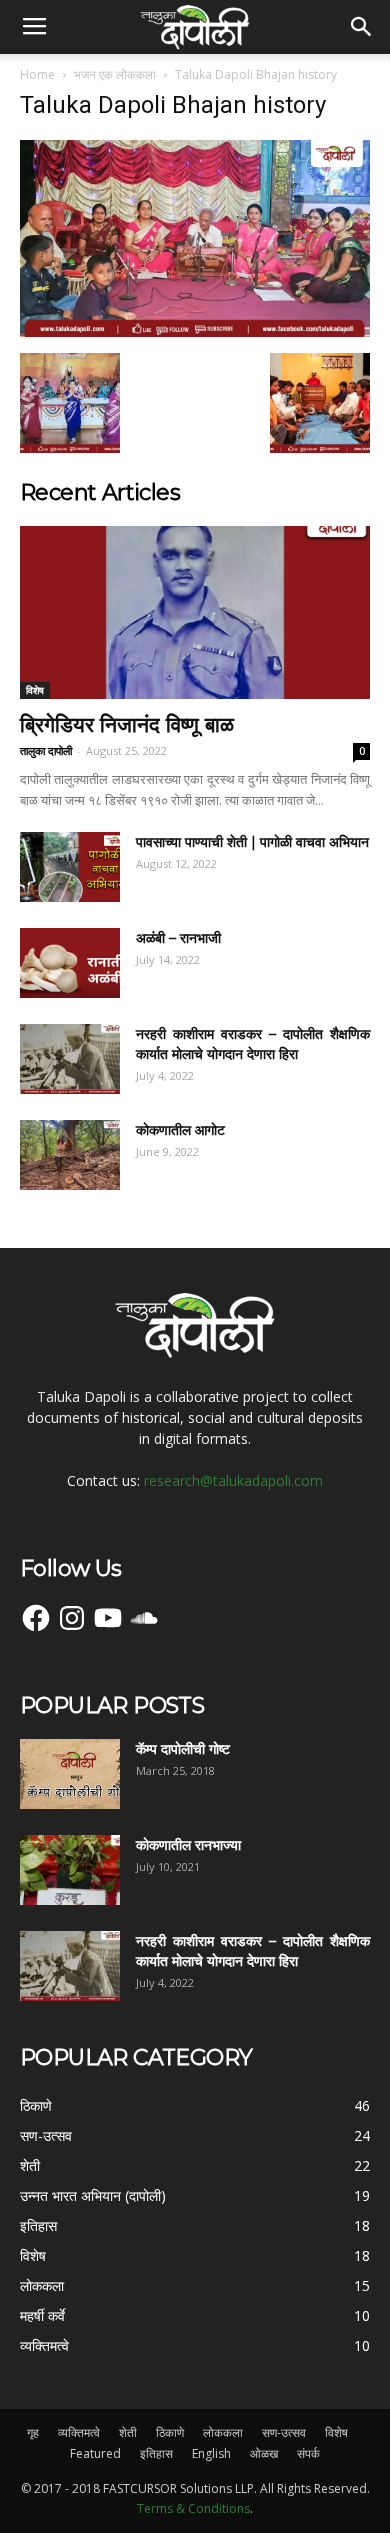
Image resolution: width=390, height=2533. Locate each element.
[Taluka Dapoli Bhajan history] (195, 332)
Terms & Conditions (193, 2508)
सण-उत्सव (284, 2432)
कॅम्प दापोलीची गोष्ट (183, 1749)
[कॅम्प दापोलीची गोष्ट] (70, 1774)
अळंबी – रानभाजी (178, 938)
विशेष (35, 690)
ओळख (264, 2453)
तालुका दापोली (46, 750)
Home (37, 74)
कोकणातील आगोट (180, 1130)
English (211, 2453)
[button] (362, 27)
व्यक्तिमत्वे (79, 2432)
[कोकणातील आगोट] (70, 1155)
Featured (95, 2453)
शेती (128, 2432)
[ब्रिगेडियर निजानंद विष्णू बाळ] (195, 612)
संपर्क (308, 2453)
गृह (33, 2432)
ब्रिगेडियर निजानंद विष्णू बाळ (127, 724)
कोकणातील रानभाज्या (188, 1845)
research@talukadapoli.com (233, 1480)
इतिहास (156, 2453)
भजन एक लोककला (115, 74)
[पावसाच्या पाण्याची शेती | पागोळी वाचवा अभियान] (70, 867)
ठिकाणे (170, 2432)
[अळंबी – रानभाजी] (70, 963)
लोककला (223, 2432)
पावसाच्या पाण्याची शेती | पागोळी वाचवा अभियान (252, 842)
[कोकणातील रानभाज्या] (70, 1870)
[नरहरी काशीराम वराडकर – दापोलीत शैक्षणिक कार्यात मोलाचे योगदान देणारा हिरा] (70, 1059)
